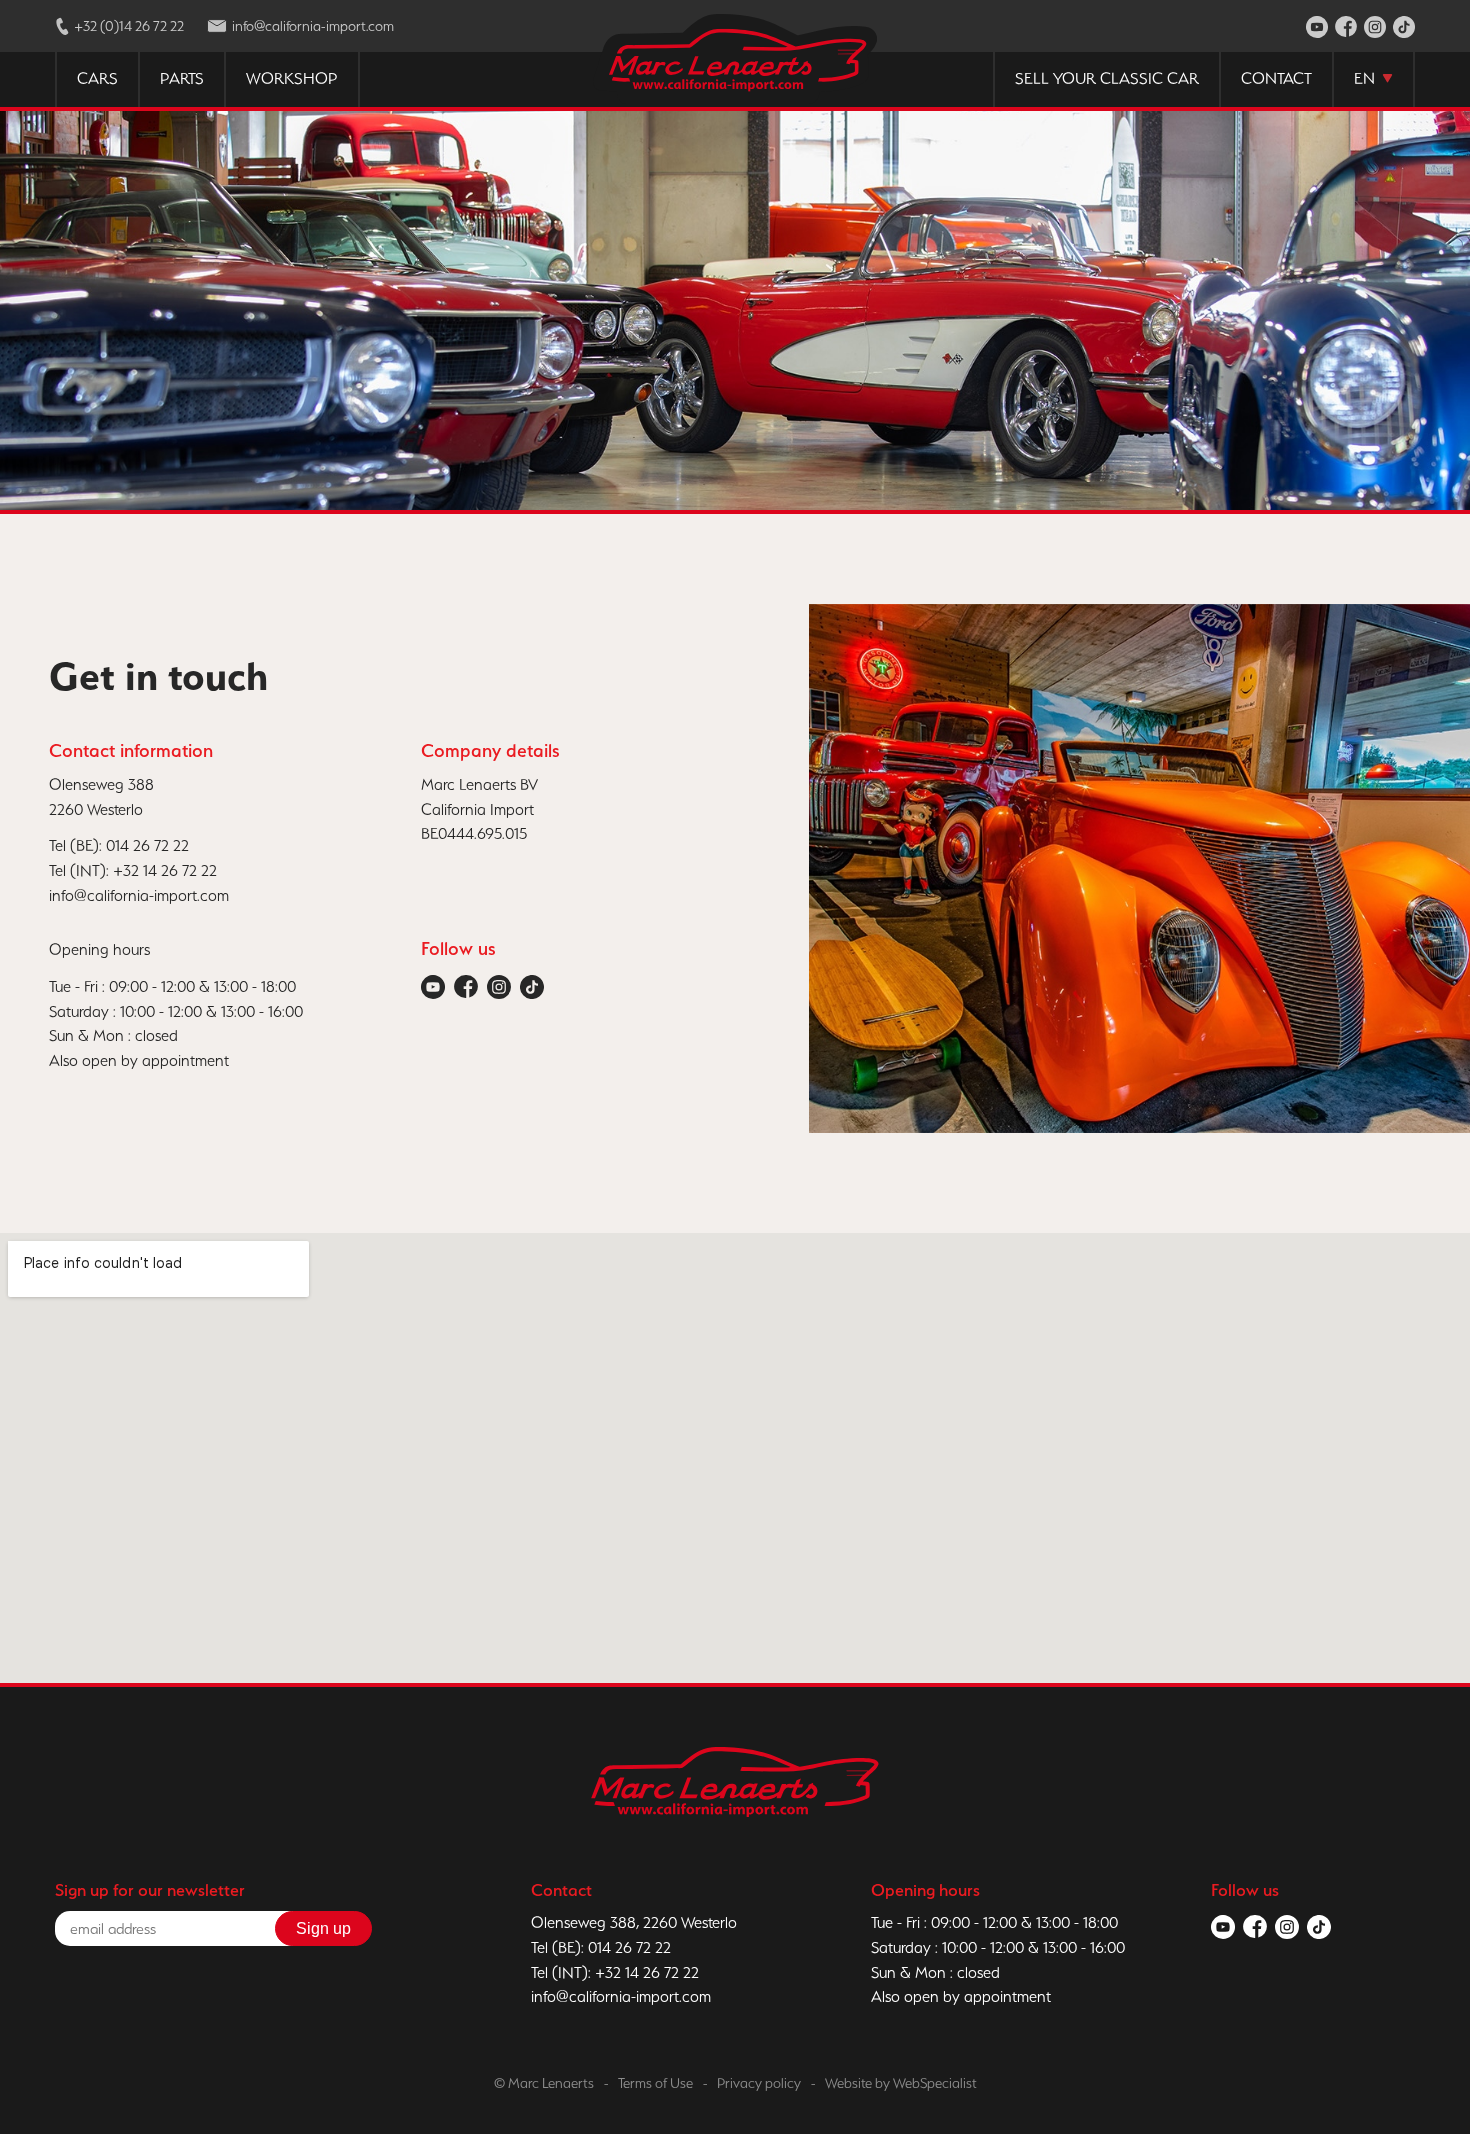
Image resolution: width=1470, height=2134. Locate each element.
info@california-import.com (139, 895)
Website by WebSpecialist (901, 2083)
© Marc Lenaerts (544, 2083)
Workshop (292, 78)
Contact (1276, 78)
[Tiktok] (1404, 29)
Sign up (323, 1928)
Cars (97, 78)
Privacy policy (759, 2083)
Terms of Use (655, 2083)
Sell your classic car (1107, 78)
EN (1364, 78)
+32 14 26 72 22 (165, 870)
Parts (182, 78)
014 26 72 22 (147, 845)
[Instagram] (1375, 29)
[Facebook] (1346, 29)
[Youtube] (1317, 29)
